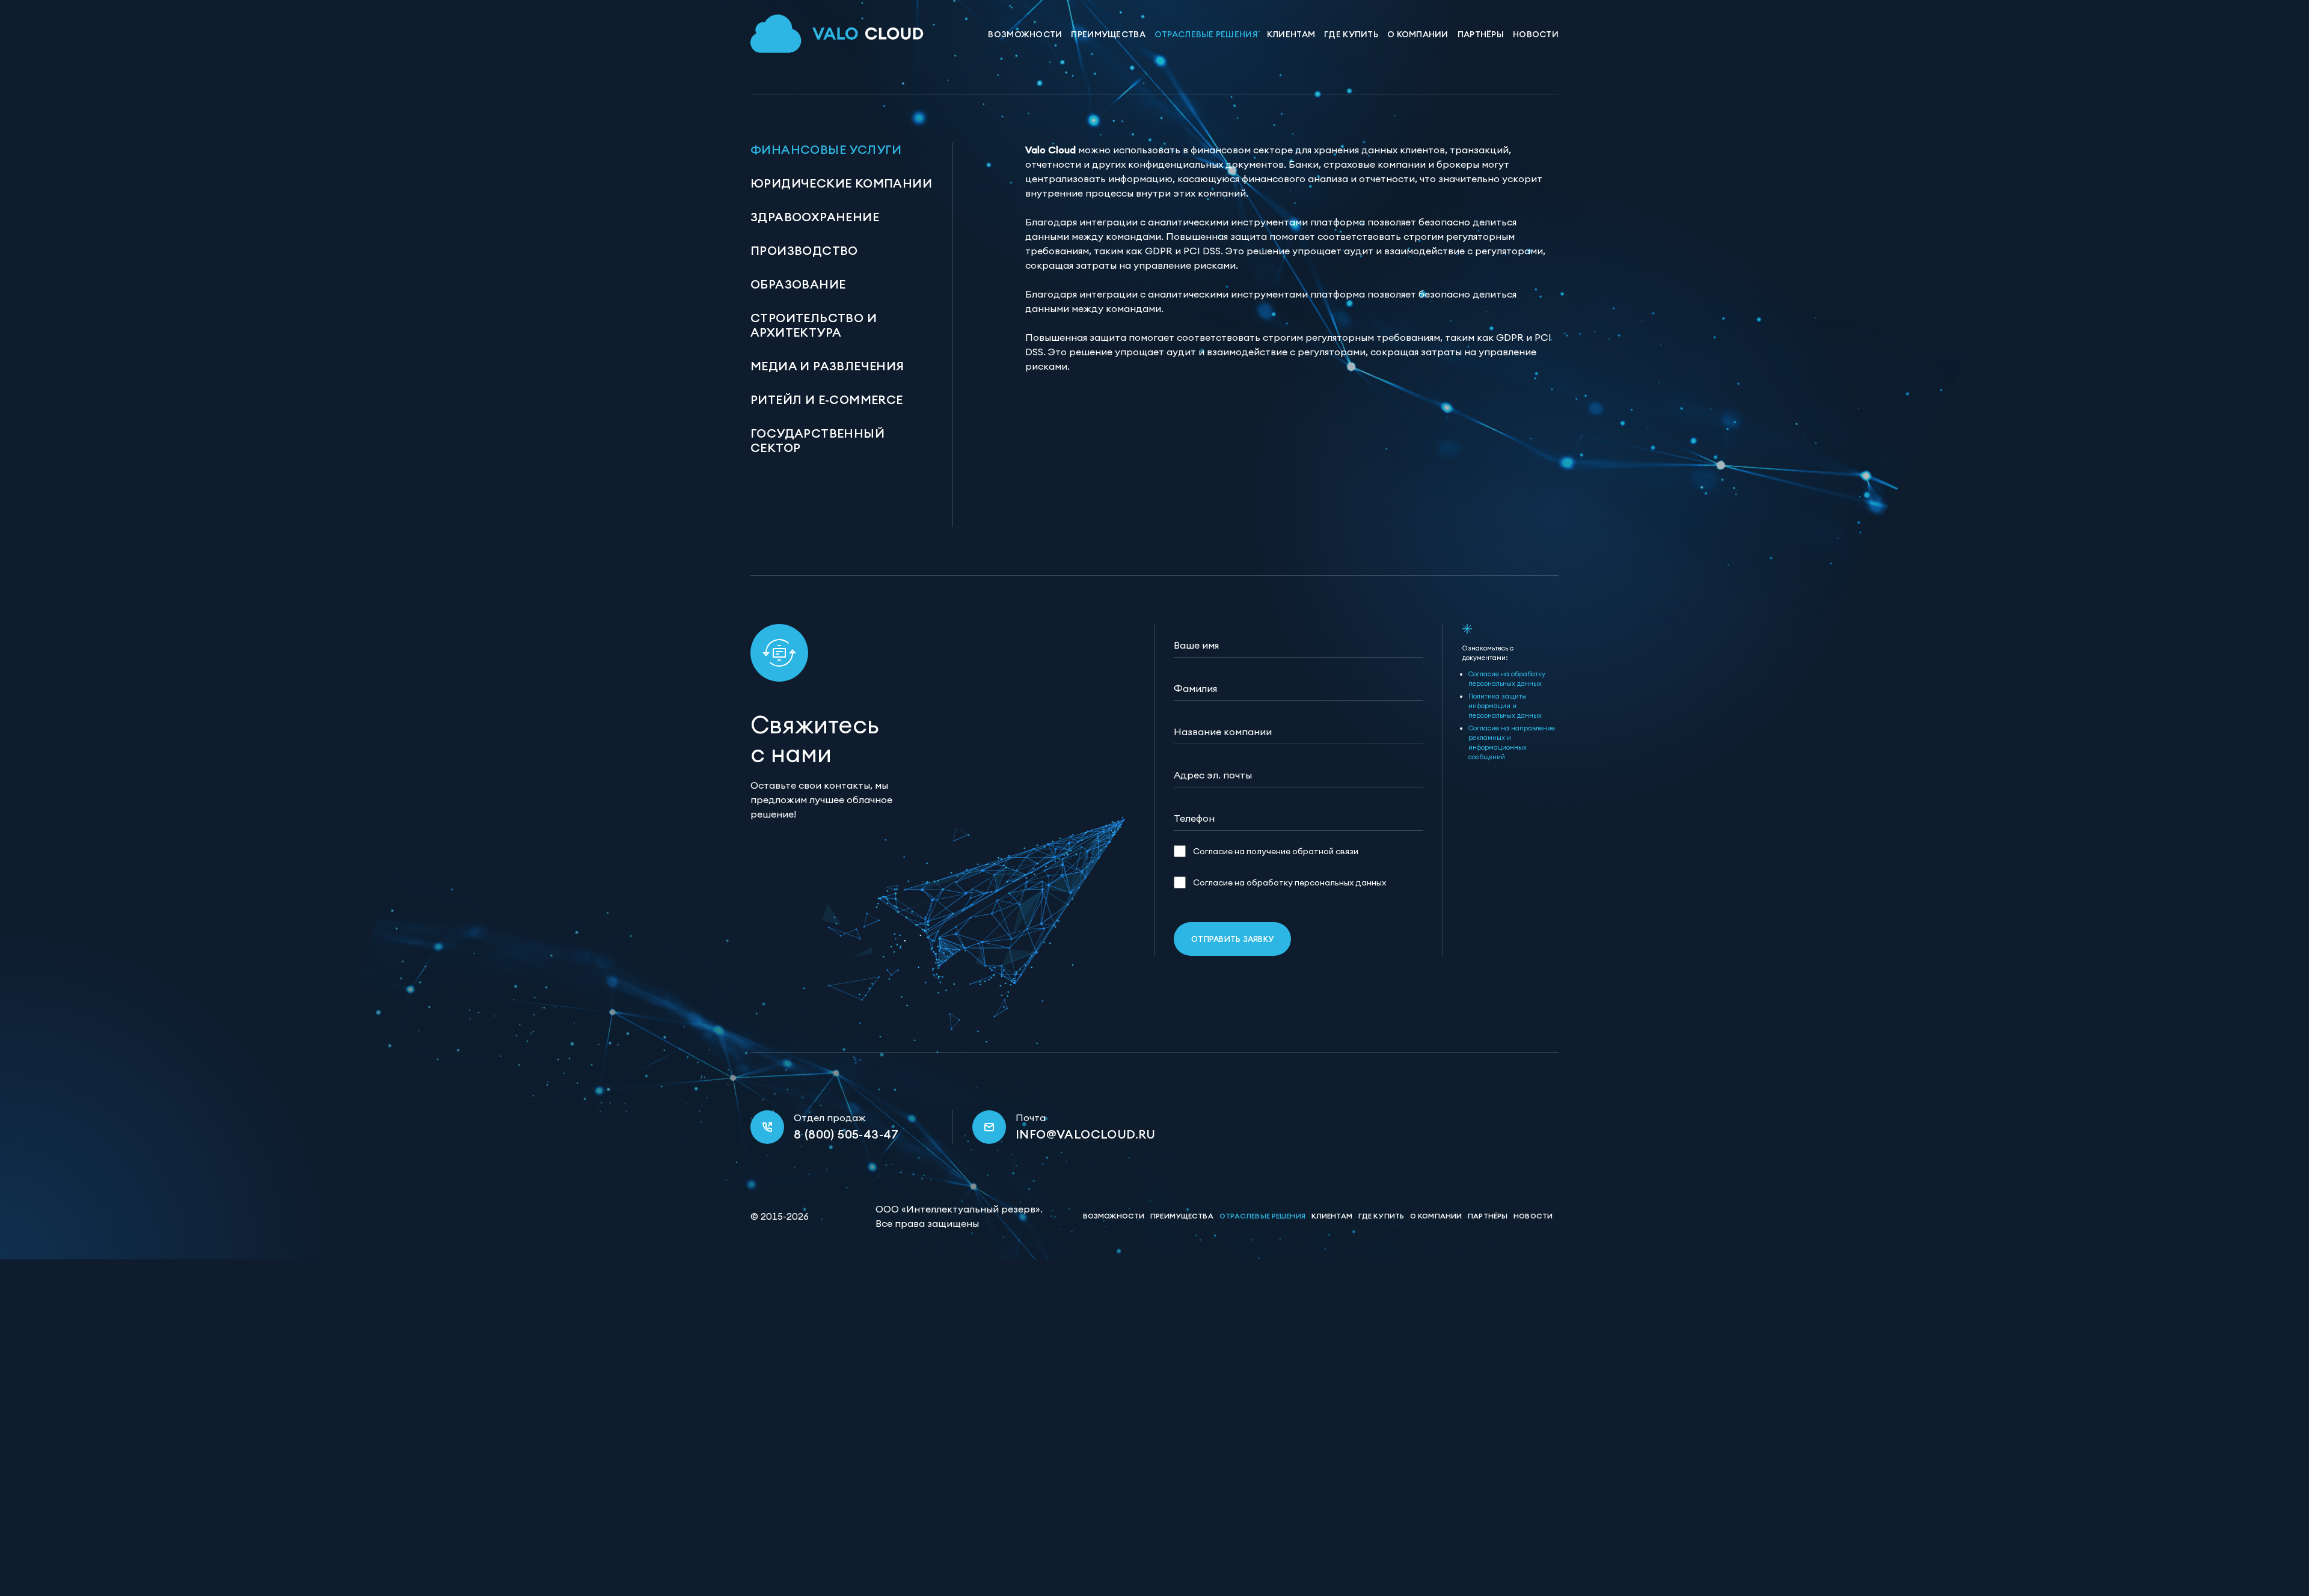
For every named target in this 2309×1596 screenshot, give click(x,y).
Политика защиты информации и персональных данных (1505, 706)
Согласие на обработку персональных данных (1289, 882)
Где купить (1351, 34)
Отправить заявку (1232, 939)
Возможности (1025, 34)
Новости (1536, 34)
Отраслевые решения (1206, 34)
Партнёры (1481, 34)
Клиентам (1291, 34)
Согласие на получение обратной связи (1276, 851)
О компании (1418, 34)
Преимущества (1108, 34)
